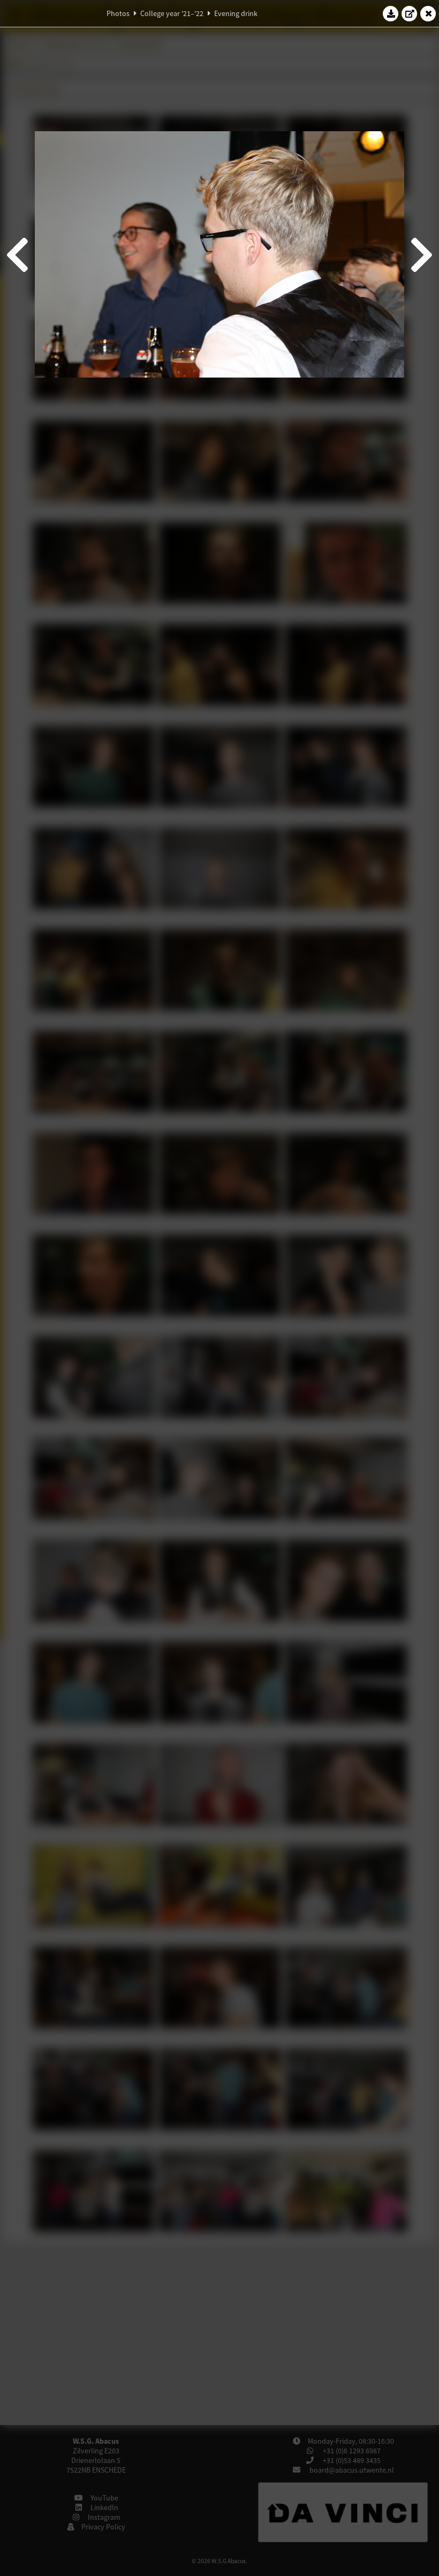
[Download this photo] (391, 13)
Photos (118, 13)
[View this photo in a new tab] (410, 13)
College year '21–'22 (172, 13)
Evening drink (236, 13)
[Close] (428, 13)
